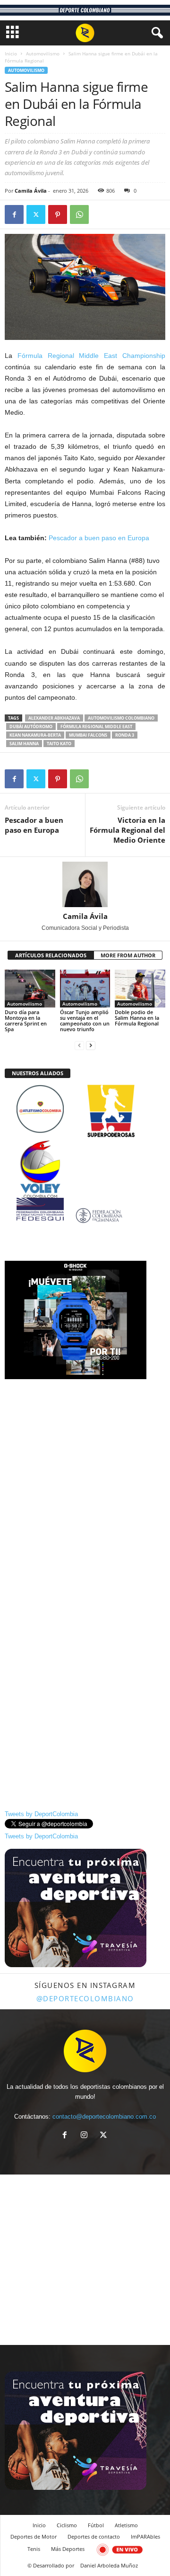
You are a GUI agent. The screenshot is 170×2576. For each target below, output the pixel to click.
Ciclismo (67, 2525)
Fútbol (96, 2525)
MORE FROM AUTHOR (128, 955)
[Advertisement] (85, 1471)
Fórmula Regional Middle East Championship (91, 356)
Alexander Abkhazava (54, 718)
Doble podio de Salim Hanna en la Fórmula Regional (137, 1018)
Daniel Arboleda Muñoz (109, 2565)
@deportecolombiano (85, 1998)
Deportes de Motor (34, 2536)
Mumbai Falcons (88, 735)
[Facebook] (14, 214)
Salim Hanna (24, 744)
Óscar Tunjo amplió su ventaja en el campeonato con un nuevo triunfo (85, 1021)
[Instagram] (86, 2136)
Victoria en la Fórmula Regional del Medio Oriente (127, 830)
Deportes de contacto (94, 2536)
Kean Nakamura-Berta (35, 735)
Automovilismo (43, 53)
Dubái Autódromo (31, 726)
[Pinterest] (58, 214)
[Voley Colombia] (85, 1146)
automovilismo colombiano (121, 718)
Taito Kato (59, 744)
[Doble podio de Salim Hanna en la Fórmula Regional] (140, 989)
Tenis (34, 2549)
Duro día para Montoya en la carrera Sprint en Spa (26, 1021)
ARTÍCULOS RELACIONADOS (51, 955)
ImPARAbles (145, 2536)
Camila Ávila (31, 191)
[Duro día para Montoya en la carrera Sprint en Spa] (30, 989)
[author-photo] (85, 884)
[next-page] (91, 1045)
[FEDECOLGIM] (85, 1216)
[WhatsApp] (79, 214)
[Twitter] (36, 214)
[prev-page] (79, 1045)
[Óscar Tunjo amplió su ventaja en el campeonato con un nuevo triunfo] (85, 989)
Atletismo (126, 2525)
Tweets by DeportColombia (41, 1814)
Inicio (11, 53)
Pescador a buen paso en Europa (99, 538)
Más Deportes (68, 2549)
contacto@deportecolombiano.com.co (104, 2117)
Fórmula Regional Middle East (96, 726)
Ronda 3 (125, 735)
